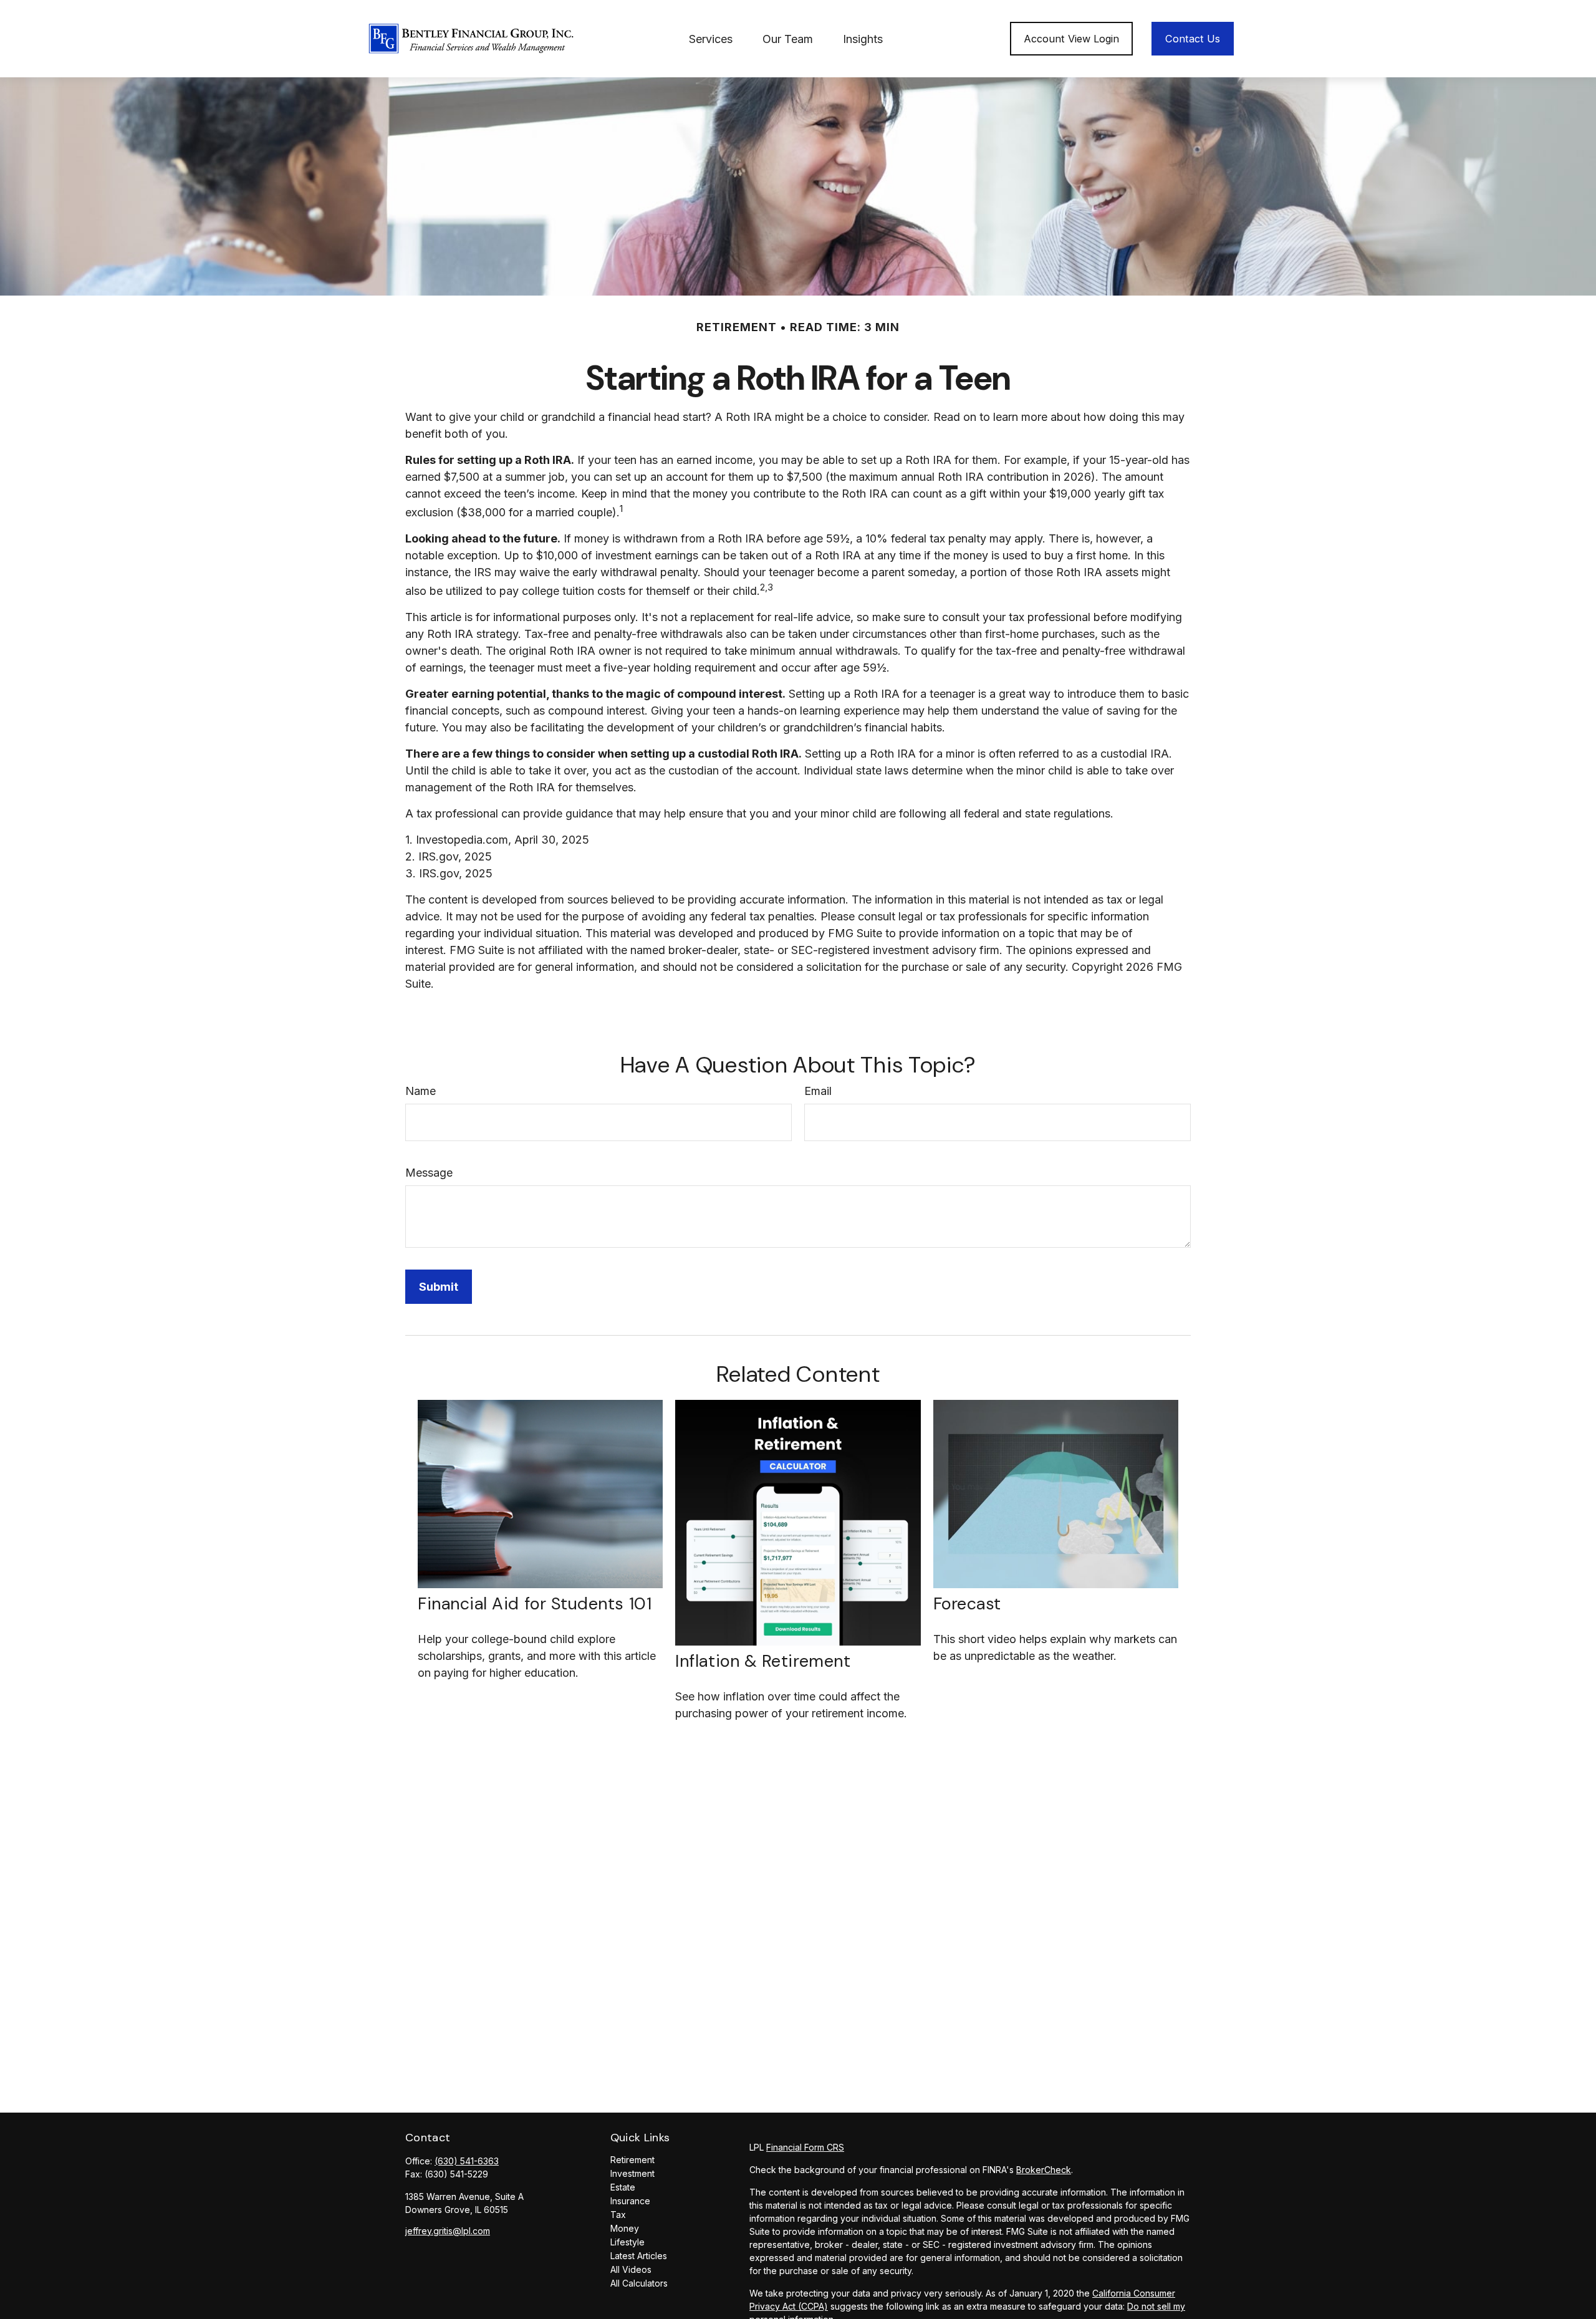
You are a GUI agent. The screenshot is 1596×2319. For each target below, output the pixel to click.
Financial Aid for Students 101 (535, 1603)
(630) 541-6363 (467, 2161)
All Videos (631, 2269)
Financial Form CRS (805, 2147)
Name (421, 1091)
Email (818, 1091)
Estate (623, 2187)
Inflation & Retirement (763, 1661)
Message (429, 1173)
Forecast (967, 1603)
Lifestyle (627, 2242)
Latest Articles (639, 2256)
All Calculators (639, 2283)
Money (625, 2228)
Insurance (630, 2201)
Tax (618, 2215)
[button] (711, 39)
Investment (632, 2173)
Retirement (632, 2160)
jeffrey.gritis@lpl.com (448, 2231)
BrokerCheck (1044, 2170)
